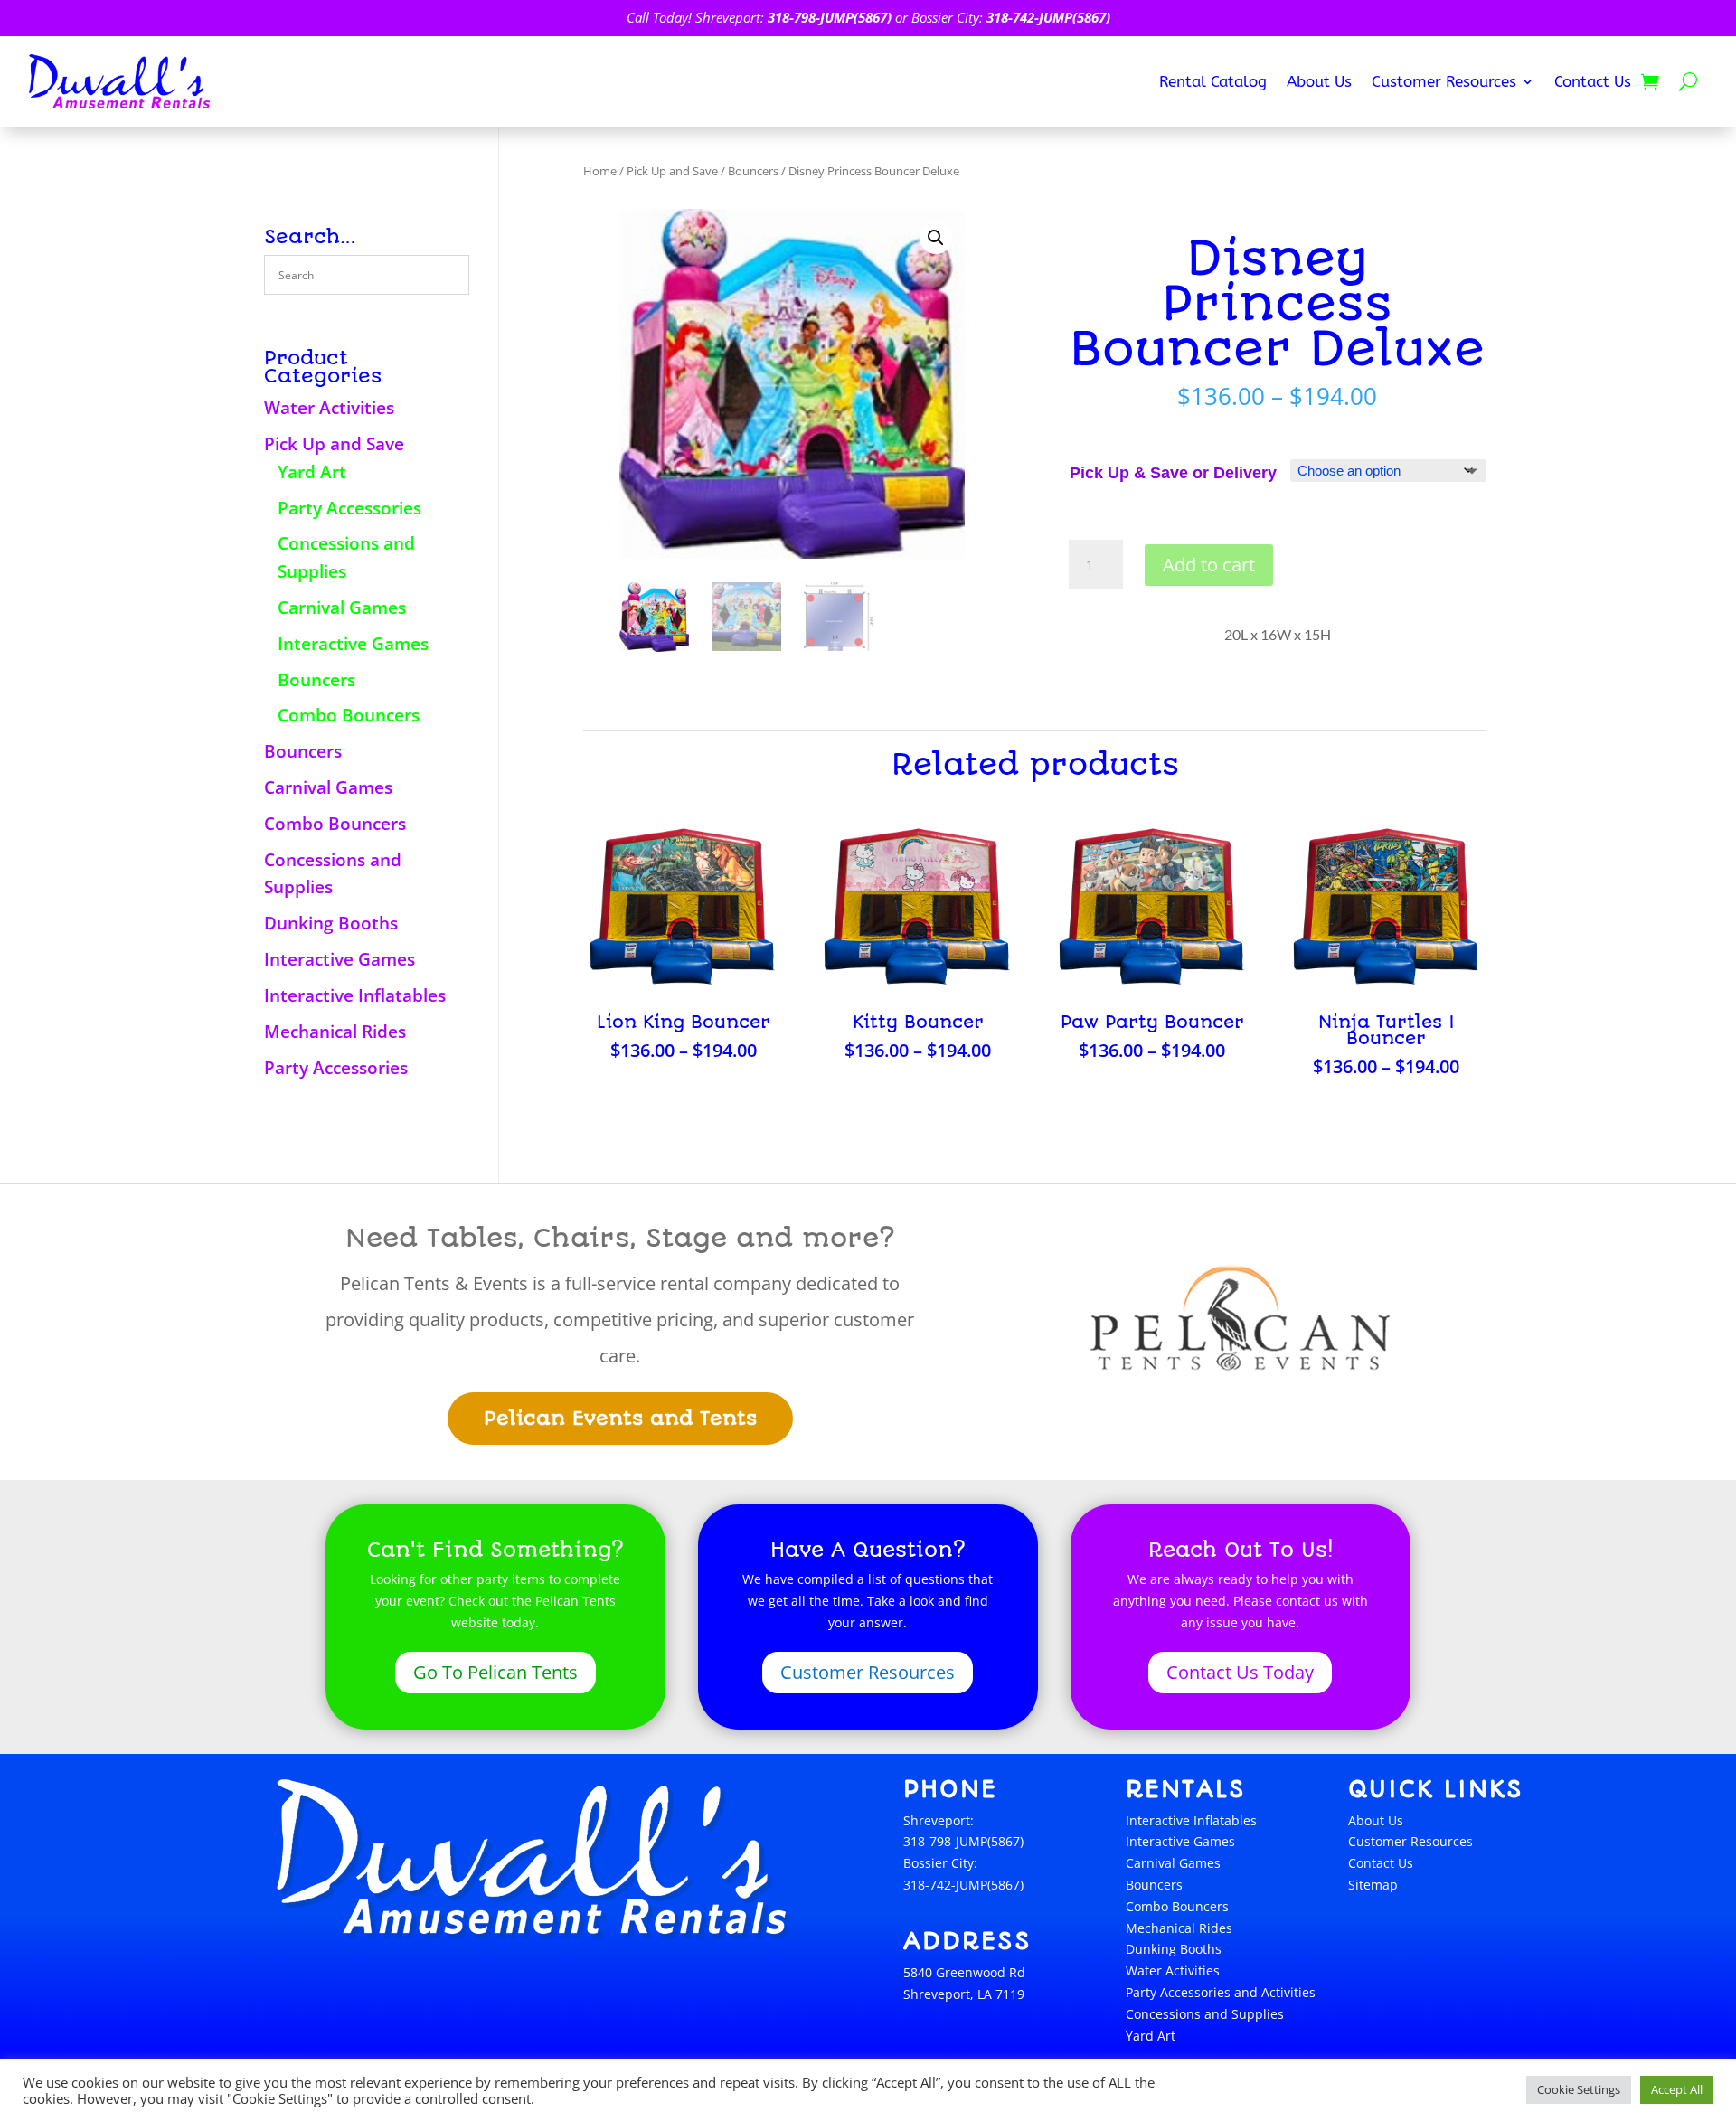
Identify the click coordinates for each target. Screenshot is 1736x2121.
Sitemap (1373, 1885)
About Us (1319, 83)
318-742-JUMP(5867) (1048, 17)
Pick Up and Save (334, 444)
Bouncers (316, 680)
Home (600, 171)
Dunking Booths (331, 923)
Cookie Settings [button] (1579, 2089)
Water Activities (329, 408)
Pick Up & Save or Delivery (1173, 473)
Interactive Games (353, 644)
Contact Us (1593, 83)
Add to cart (1209, 565)
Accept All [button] (1677, 2089)
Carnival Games (342, 608)
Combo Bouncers (349, 715)
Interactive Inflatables (355, 995)
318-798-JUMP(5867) (830, 17)
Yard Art (312, 472)
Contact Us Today (1240, 1672)
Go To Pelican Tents (495, 1672)
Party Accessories (349, 508)
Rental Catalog (1213, 83)
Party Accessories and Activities (1221, 1992)
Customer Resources (1444, 83)
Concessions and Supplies (1205, 2014)
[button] (936, 238)
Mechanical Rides (335, 1032)
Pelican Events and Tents (620, 1418)
